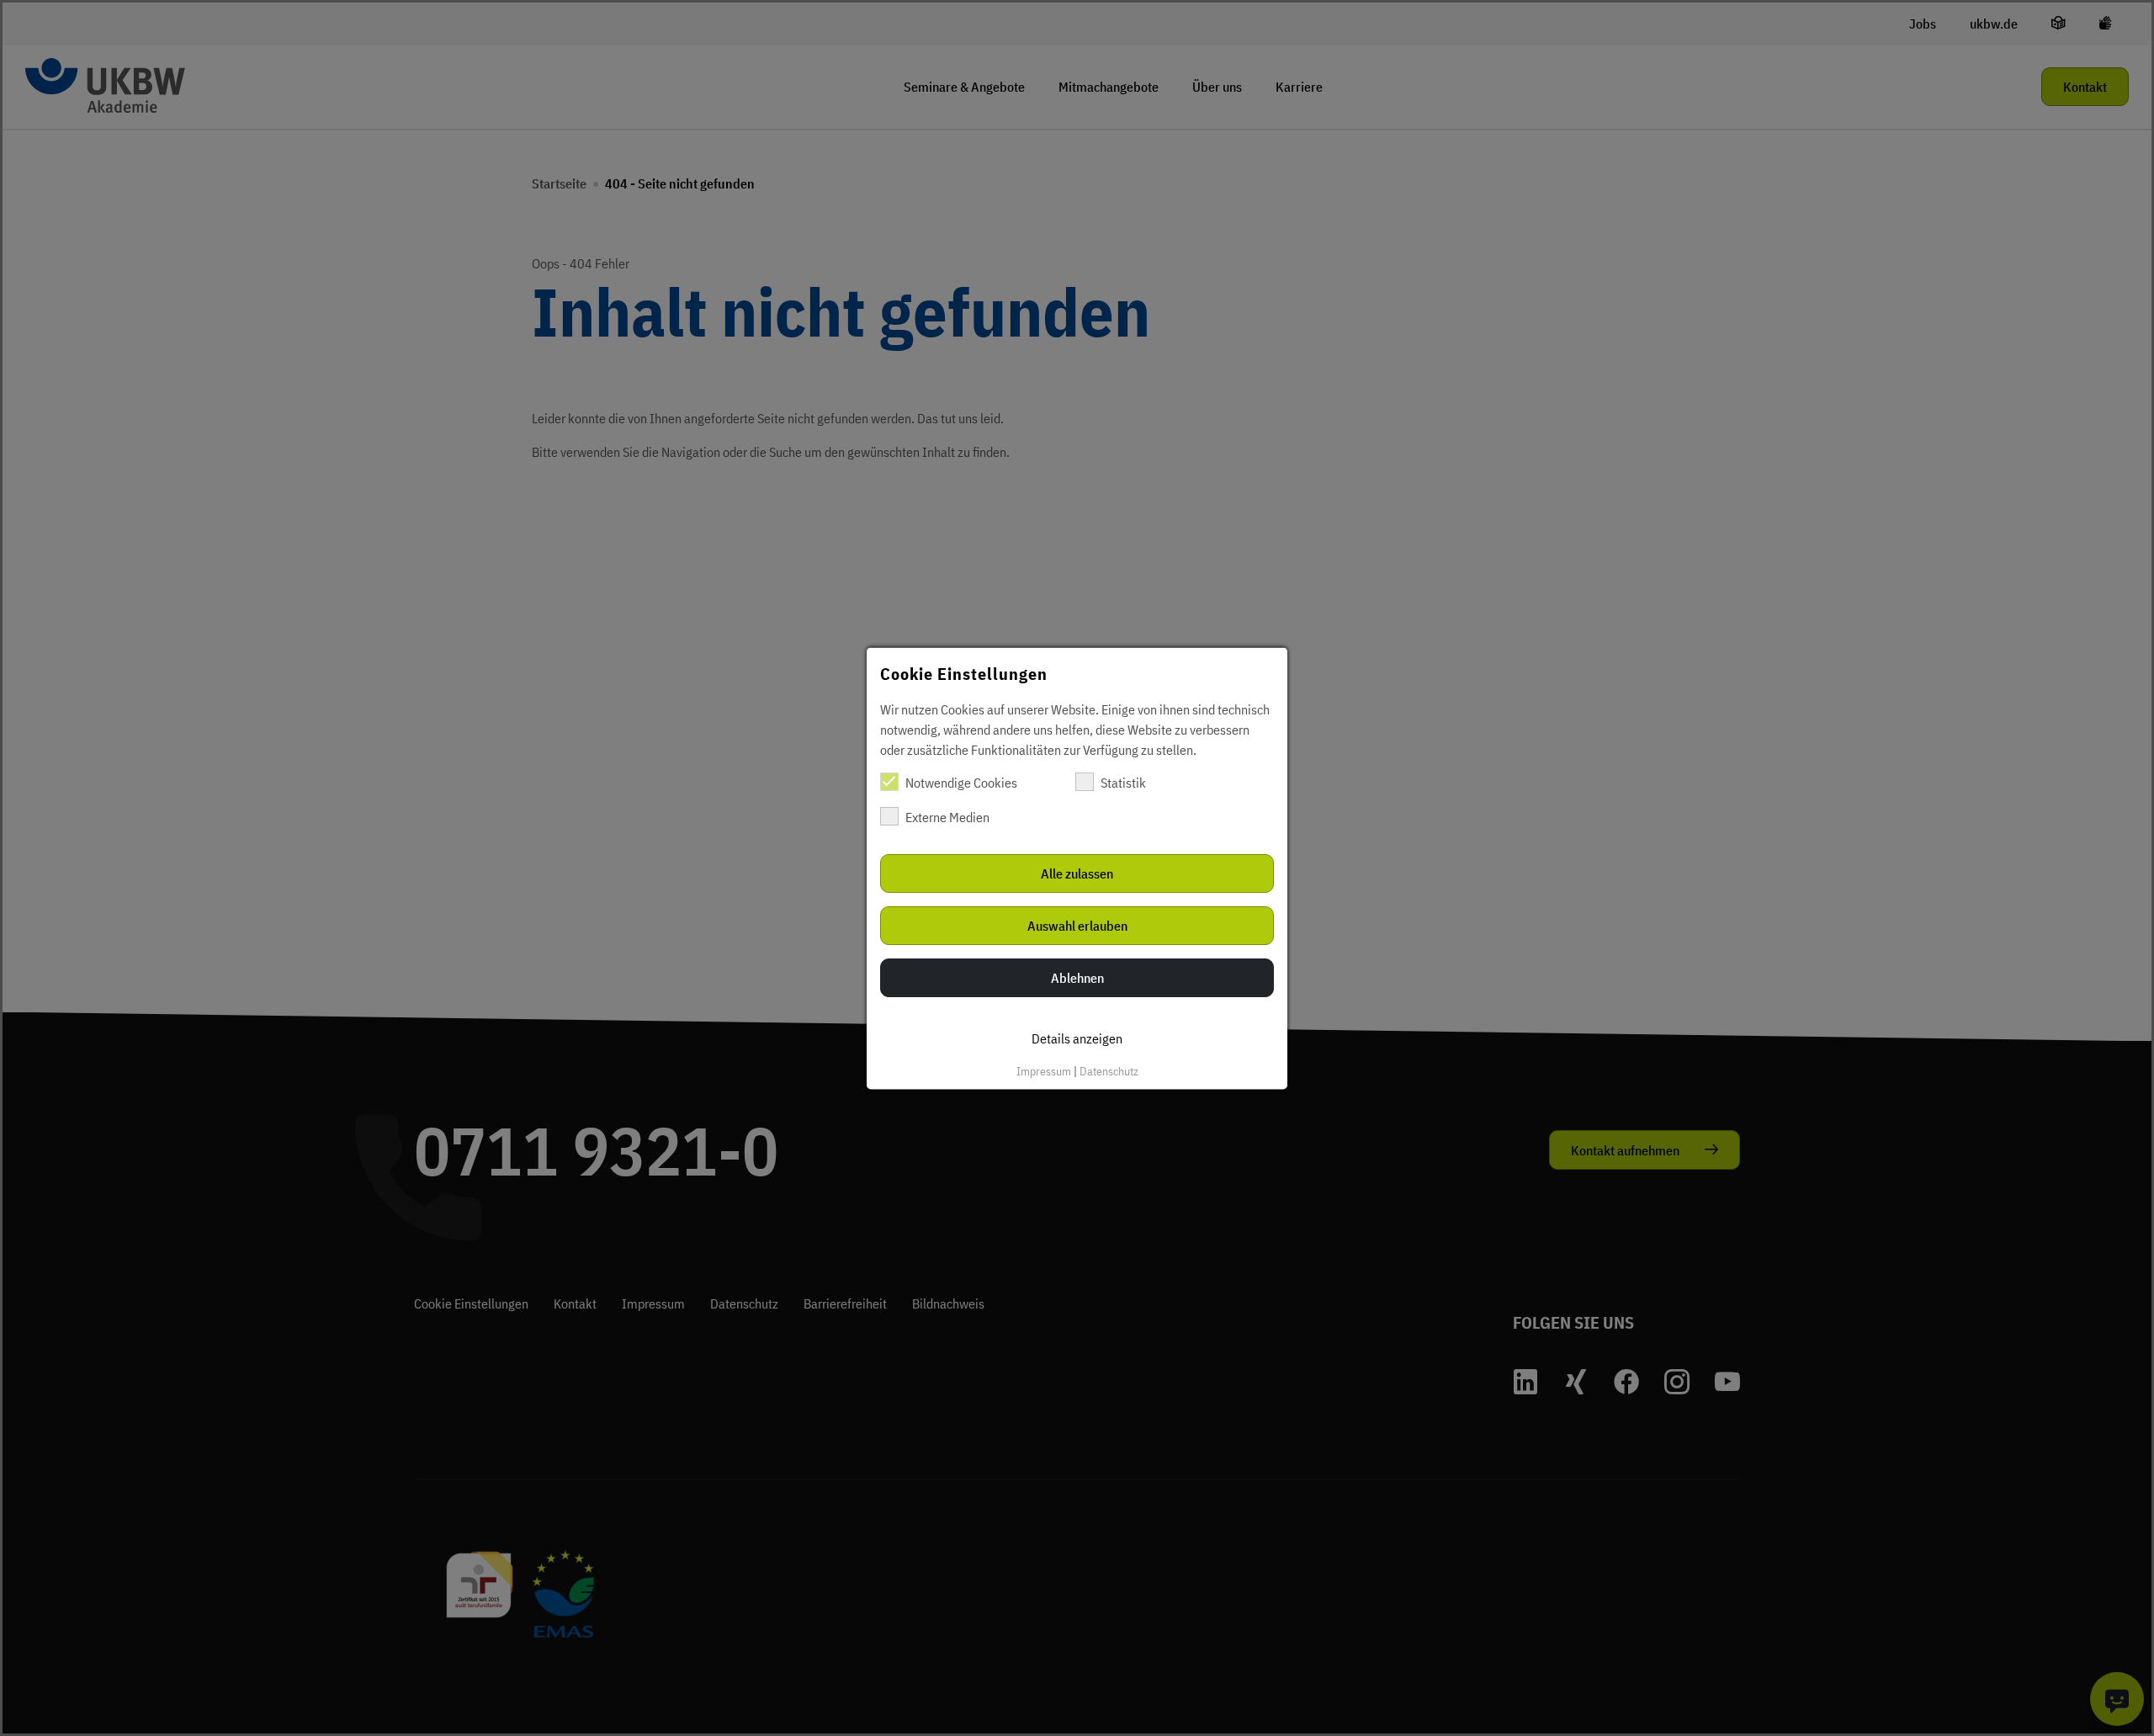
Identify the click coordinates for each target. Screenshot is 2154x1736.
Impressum (1044, 1070)
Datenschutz (1109, 1070)
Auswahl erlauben (1077, 925)
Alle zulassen (1077, 873)
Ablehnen (1077, 977)
